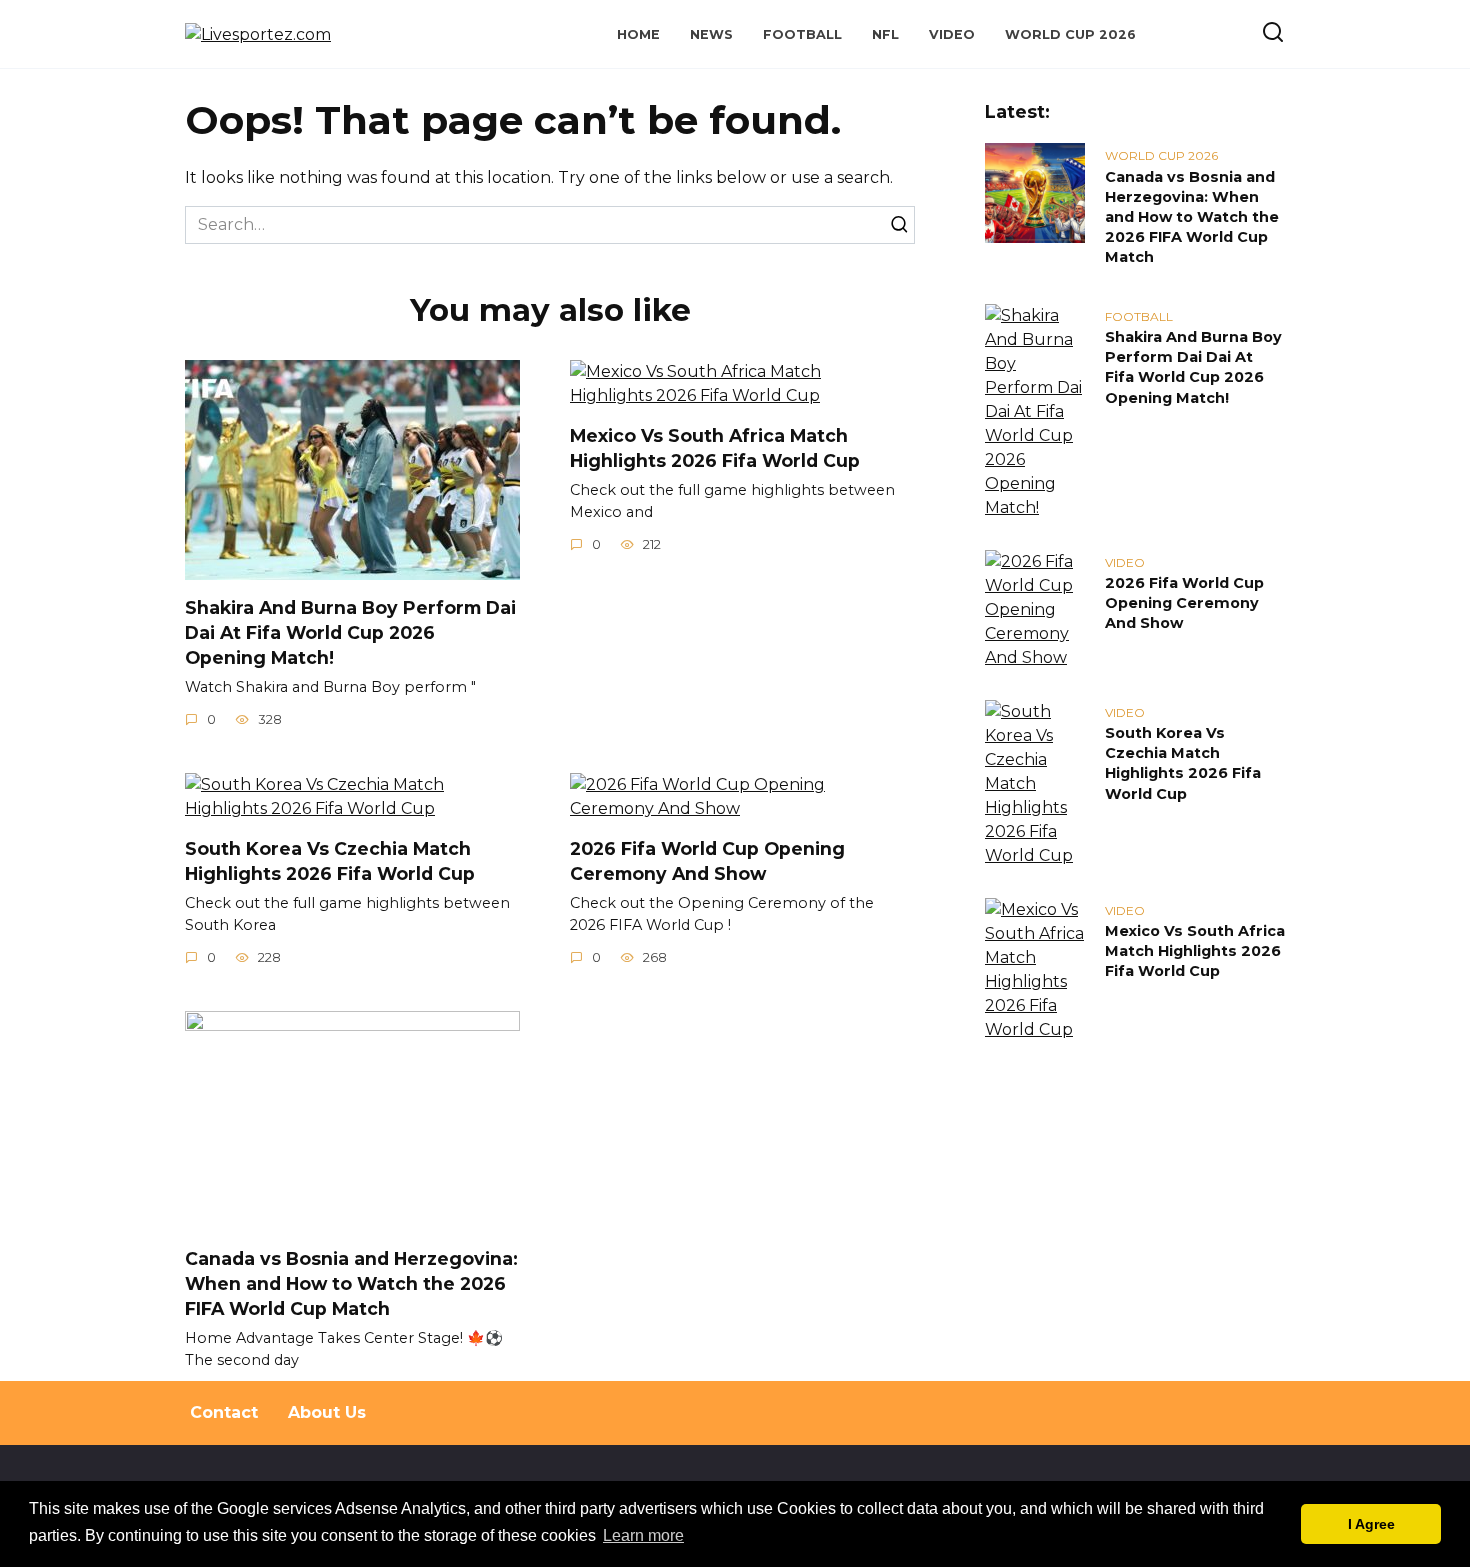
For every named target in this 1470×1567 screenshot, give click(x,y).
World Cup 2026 (1070, 34)
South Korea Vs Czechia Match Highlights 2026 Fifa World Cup (330, 861)
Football (802, 34)
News (711, 34)
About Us (327, 1412)
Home (638, 34)
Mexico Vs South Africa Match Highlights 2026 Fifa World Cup (715, 448)
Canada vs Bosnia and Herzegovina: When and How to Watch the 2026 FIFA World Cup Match (351, 1283)
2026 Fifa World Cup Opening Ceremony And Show (707, 861)
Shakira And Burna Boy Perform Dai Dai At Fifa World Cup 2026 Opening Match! (350, 632)
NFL (885, 34)
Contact (224, 1412)
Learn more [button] (643, 1535)
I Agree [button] (1371, 1524)
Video (952, 34)
